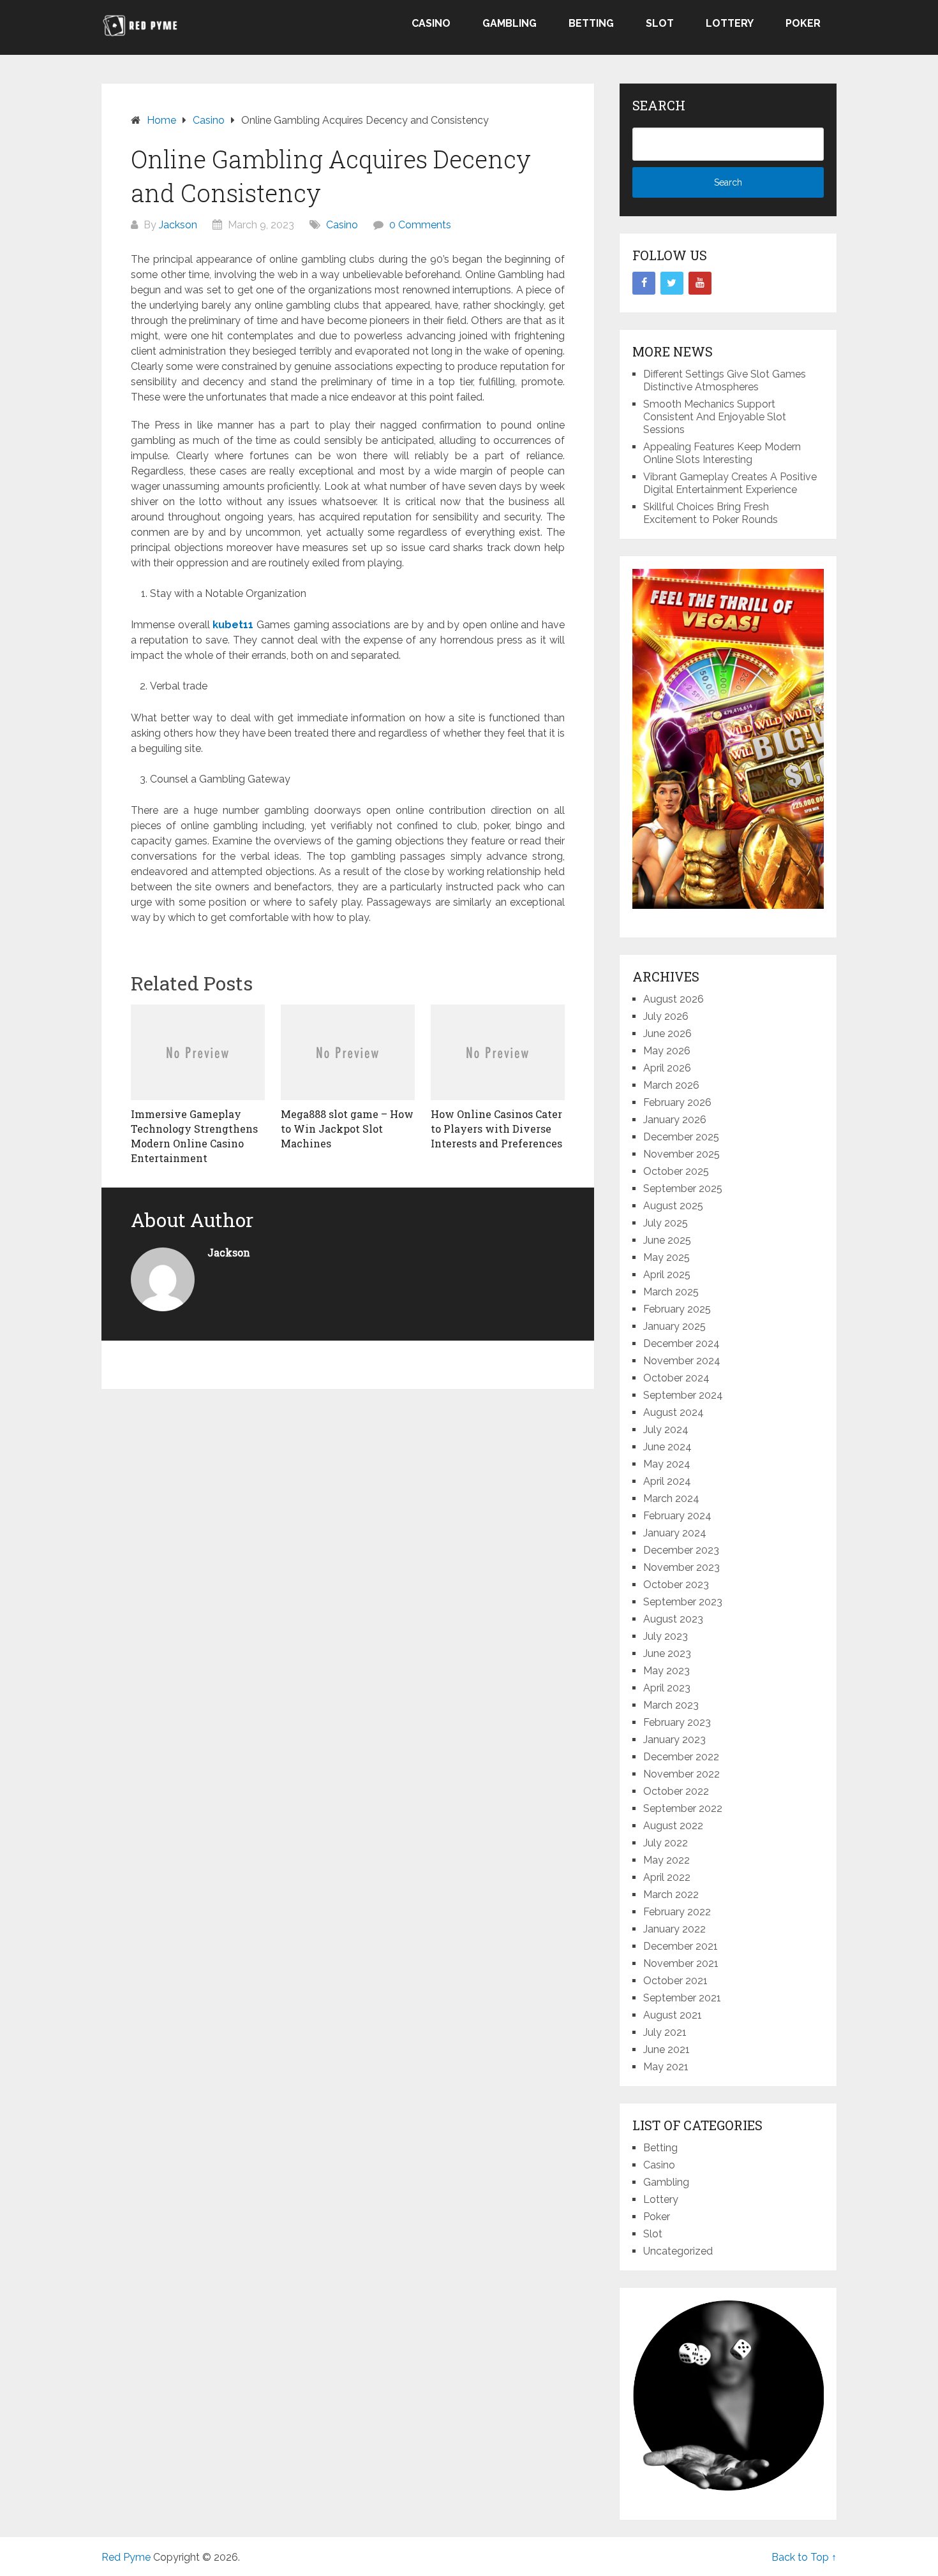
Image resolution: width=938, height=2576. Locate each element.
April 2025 (667, 1275)
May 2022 (666, 1860)
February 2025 (677, 1309)
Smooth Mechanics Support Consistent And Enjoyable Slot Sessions (715, 417)
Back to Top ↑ (804, 2557)
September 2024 (683, 1395)
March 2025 (671, 1292)
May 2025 (666, 1257)
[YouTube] (700, 283)
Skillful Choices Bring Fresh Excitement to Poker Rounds (711, 513)
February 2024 (677, 1516)
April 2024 (667, 1481)
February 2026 (677, 1102)
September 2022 (683, 1808)
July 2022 (666, 1843)
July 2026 (666, 1016)
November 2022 (681, 1774)
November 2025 (681, 1154)
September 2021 (682, 1998)
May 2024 (667, 1464)
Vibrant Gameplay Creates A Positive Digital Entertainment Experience (730, 483)
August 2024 (674, 1412)
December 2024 (681, 1343)
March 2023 (671, 1705)
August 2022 (673, 1826)
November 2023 (681, 1567)
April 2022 (667, 1877)
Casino (431, 23)
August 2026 (674, 999)
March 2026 (671, 1085)
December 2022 (681, 1757)
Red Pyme (126, 2557)
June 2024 (667, 1447)
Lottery (730, 23)
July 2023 (666, 1636)
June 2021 (666, 2050)
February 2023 (677, 1722)
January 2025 (674, 1326)
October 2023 (676, 1585)
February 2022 (677, 1912)
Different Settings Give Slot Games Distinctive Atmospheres (725, 380)
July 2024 (666, 1430)
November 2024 (682, 1361)
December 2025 (681, 1137)
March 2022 (671, 1895)
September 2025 (683, 1189)
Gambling (510, 23)
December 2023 (681, 1550)
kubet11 (233, 625)
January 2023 (674, 1740)
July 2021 (665, 2032)
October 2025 (676, 1171)
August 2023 (673, 1619)
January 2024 (675, 1533)
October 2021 (675, 1981)
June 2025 (667, 1240)
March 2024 (671, 1498)
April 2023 (667, 1688)
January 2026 (675, 1120)
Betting (591, 23)
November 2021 (681, 1963)
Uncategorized (678, 2251)
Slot (660, 23)
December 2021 (681, 1946)
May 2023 (666, 1671)
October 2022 (676, 1791)
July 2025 (666, 1223)
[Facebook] (644, 283)
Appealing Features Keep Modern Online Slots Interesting (722, 453)
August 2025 (673, 1206)
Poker (803, 23)
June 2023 (667, 1653)
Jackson (178, 225)
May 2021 (666, 2067)
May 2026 (667, 1051)
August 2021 (673, 2015)
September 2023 (683, 1602)
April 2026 (667, 1068)
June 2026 (667, 1034)
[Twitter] (672, 283)
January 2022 (674, 1929)
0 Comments (420, 225)
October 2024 (676, 1378)
